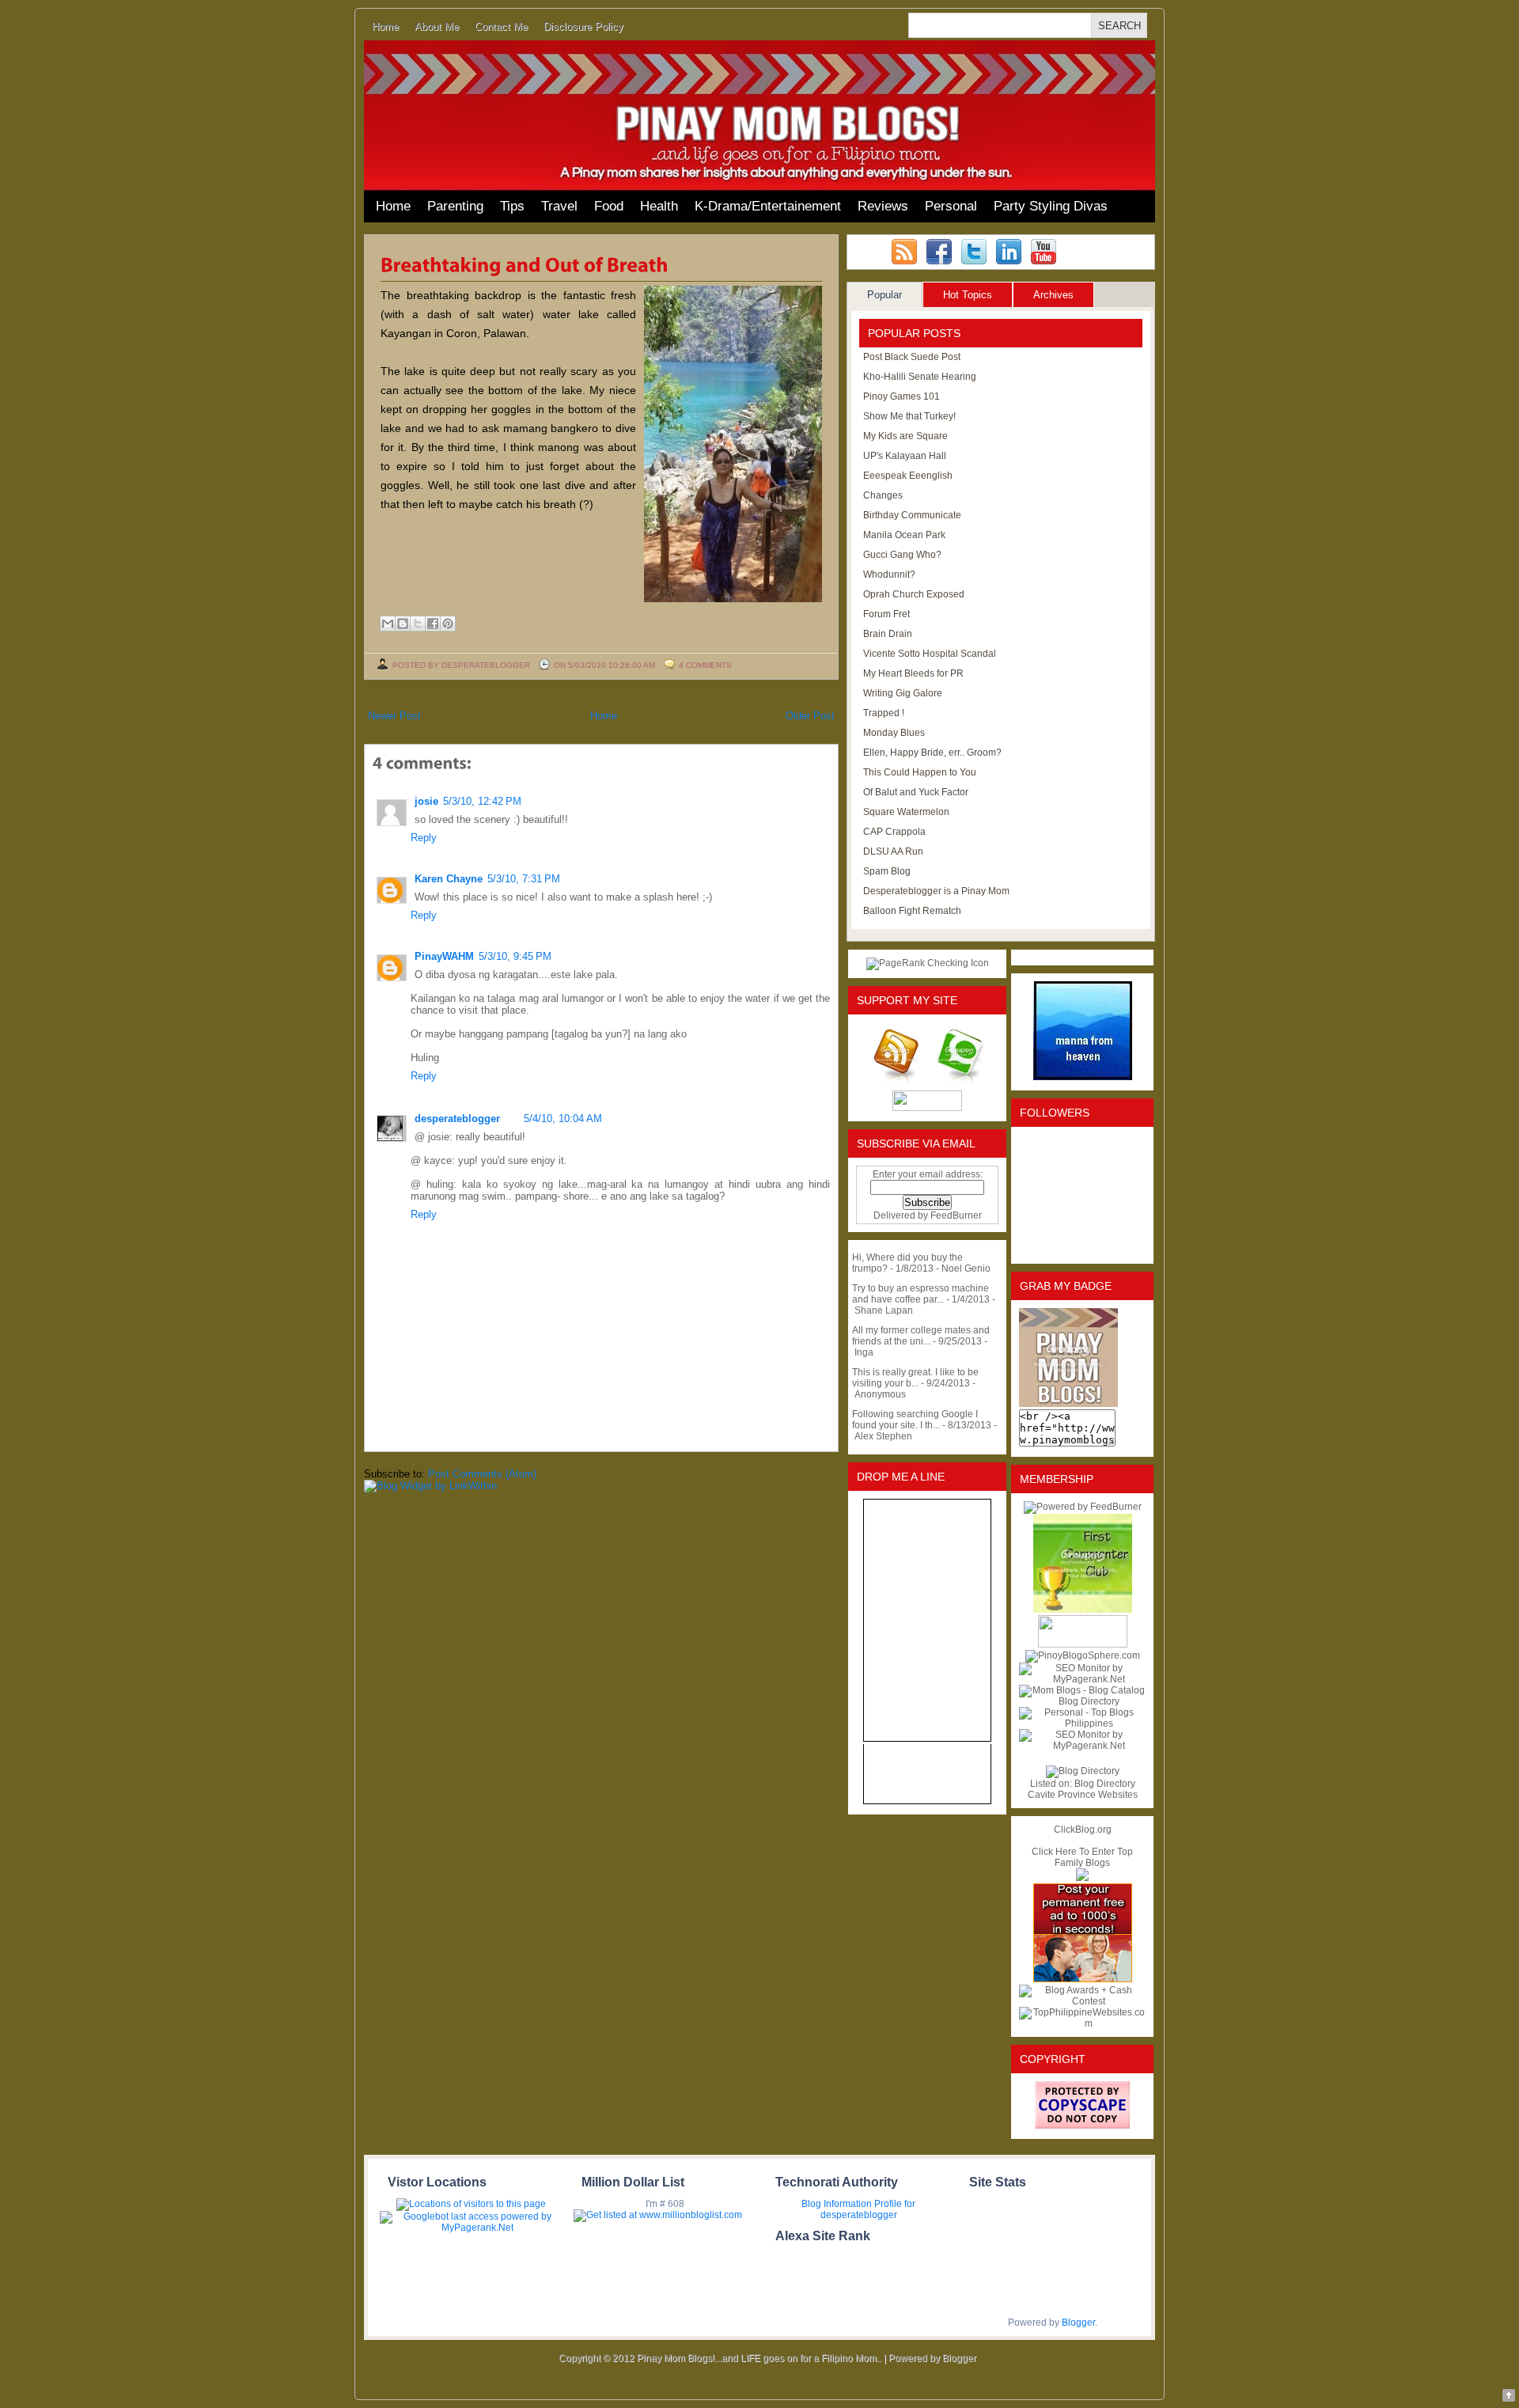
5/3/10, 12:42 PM (482, 801)
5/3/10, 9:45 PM (515, 956)
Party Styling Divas (1051, 206)
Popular (885, 295)
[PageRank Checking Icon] (928, 963)
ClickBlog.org (1083, 1830)
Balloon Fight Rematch (912, 911)
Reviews (883, 206)
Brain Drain (888, 634)
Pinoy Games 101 (902, 396)
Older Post (810, 716)
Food (609, 206)
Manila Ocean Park (904, 535)
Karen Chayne (449, 879)
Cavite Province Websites (1083, 1795)
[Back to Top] (1509, 2397)
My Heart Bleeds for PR (913, 673)
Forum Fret (886, 614)
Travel (559, 206)
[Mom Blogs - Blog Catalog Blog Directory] (1082, 1701)
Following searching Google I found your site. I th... (915, 1420)
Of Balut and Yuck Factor (916, 792)
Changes (883, 495)
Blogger (1078, 2323)
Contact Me (501, 27)
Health (659, 206)
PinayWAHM (444, 956)
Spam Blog (887, 871)
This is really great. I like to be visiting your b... (915, 1378)
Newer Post (394, 716)
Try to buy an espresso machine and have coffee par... (920, 1294)
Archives (1053, 295)
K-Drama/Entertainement (768, 206)
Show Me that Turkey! (909, 416)
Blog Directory (1105, 1784)
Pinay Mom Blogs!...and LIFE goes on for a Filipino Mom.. (759, 2358)
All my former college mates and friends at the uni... (921, 1336)
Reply (424, 838)
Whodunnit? (889, 575)
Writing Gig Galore (903, 693)
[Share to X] (418, 624)
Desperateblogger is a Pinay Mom (936, 891)
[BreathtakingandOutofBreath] (525, 264)
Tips (512, 206)
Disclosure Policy (583, 27)
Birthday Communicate (912, 515)
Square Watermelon (906, 812)
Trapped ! (884, 713)
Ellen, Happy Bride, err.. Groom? (932, 753)
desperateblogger (457, 1119)
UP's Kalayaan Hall (905, 456)
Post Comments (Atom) (482, 1474)
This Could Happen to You (920, 772)
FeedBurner (956, 1215)
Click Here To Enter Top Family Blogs (1082, 1857)
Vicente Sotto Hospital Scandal (930, 654)
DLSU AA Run (893, 851)
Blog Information (837, 2204)
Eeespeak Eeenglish (908, 476)
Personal (951, 206)
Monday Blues (894, 733)
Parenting (455, 206)
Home (385, 27)
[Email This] (388, 624)
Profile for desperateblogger (868, 2209)
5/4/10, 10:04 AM (563, 1119)
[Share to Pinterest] (448, 624)
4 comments (705, 665)
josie (426, 801)
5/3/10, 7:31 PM (524, 879)
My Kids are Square (905, 436)
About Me (437, 27)
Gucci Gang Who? (902, 555)
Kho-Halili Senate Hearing (920, 377)
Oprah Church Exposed (914, 594)
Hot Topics (968, 295)
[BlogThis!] (403, 624)
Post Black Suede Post (912, 357)
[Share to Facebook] (433, 624)
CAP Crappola (894, 832)
